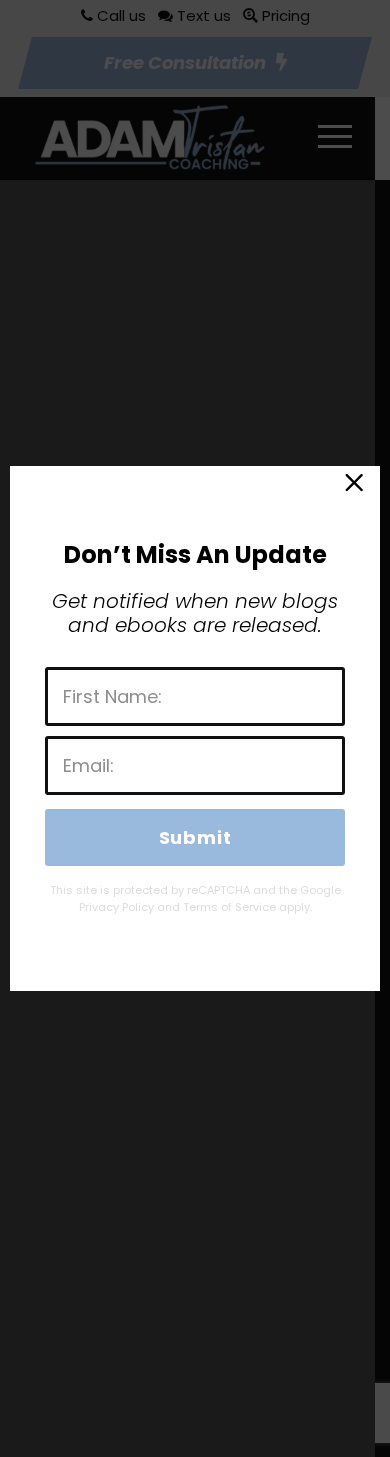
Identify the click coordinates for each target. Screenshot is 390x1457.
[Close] (353, 487)
